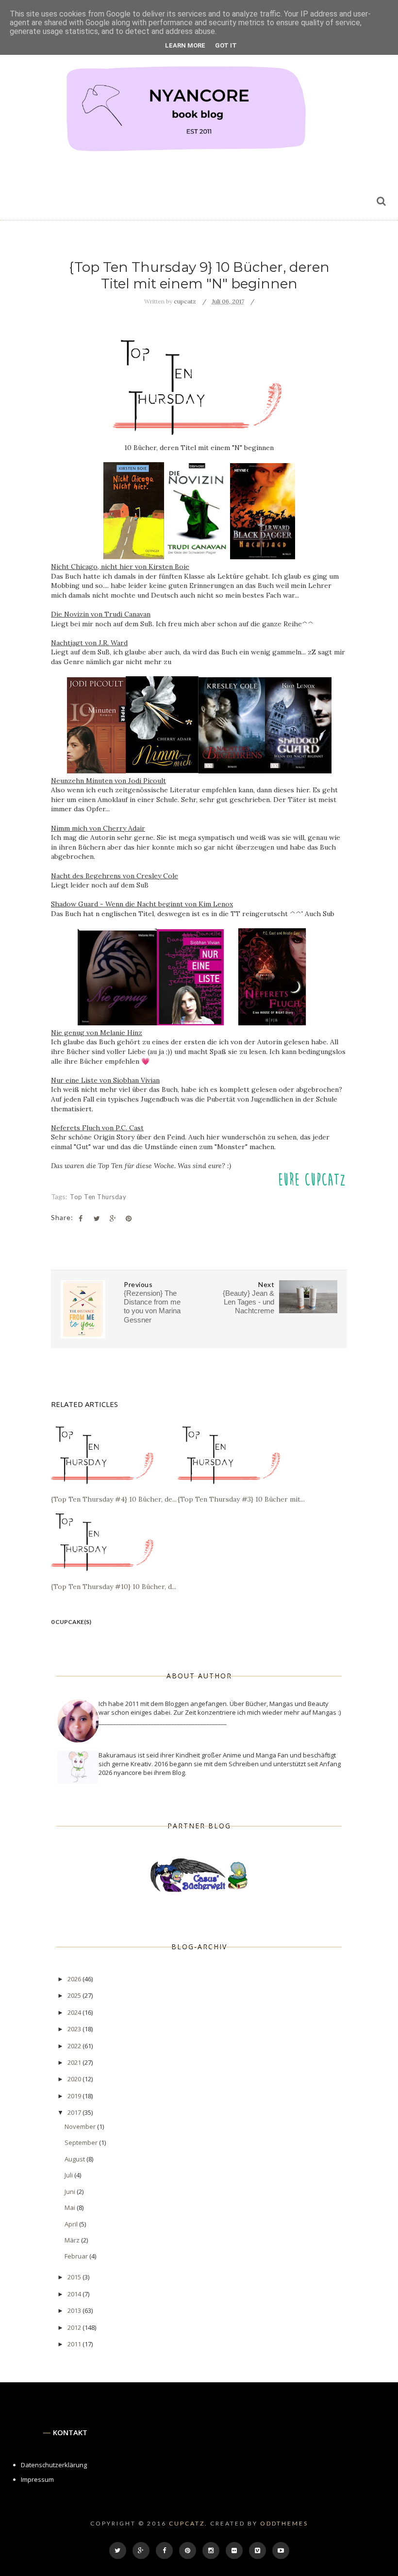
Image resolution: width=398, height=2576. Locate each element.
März (73, 2240)
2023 (75, 2029)
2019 (75, 2096)
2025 (75, 1995)
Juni (71, 2191)
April (72, 2224)
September (82, 2142)
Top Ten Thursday (98, 1197)
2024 (75, 2012)
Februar (77, 2256)
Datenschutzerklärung (54, 2465)
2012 (75, 2327)
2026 (75, 1979)
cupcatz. (188, 2523)
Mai (71, 2208)
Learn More (185, 45)
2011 (75, 2344)
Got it (226, 45)
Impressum (37, 2479)
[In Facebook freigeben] (81, 1219)
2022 (75, 2046)
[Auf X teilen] (97, 1219)
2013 (75, 2310)
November (81, 2126)
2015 (75, 2277)
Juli (69, 2175)
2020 (75, 2079)
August (75, 2159)
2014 (75, 2294)
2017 (75, 2112)
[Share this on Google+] (113, 1219)
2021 (75, 2062)
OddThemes (284, 2523)
